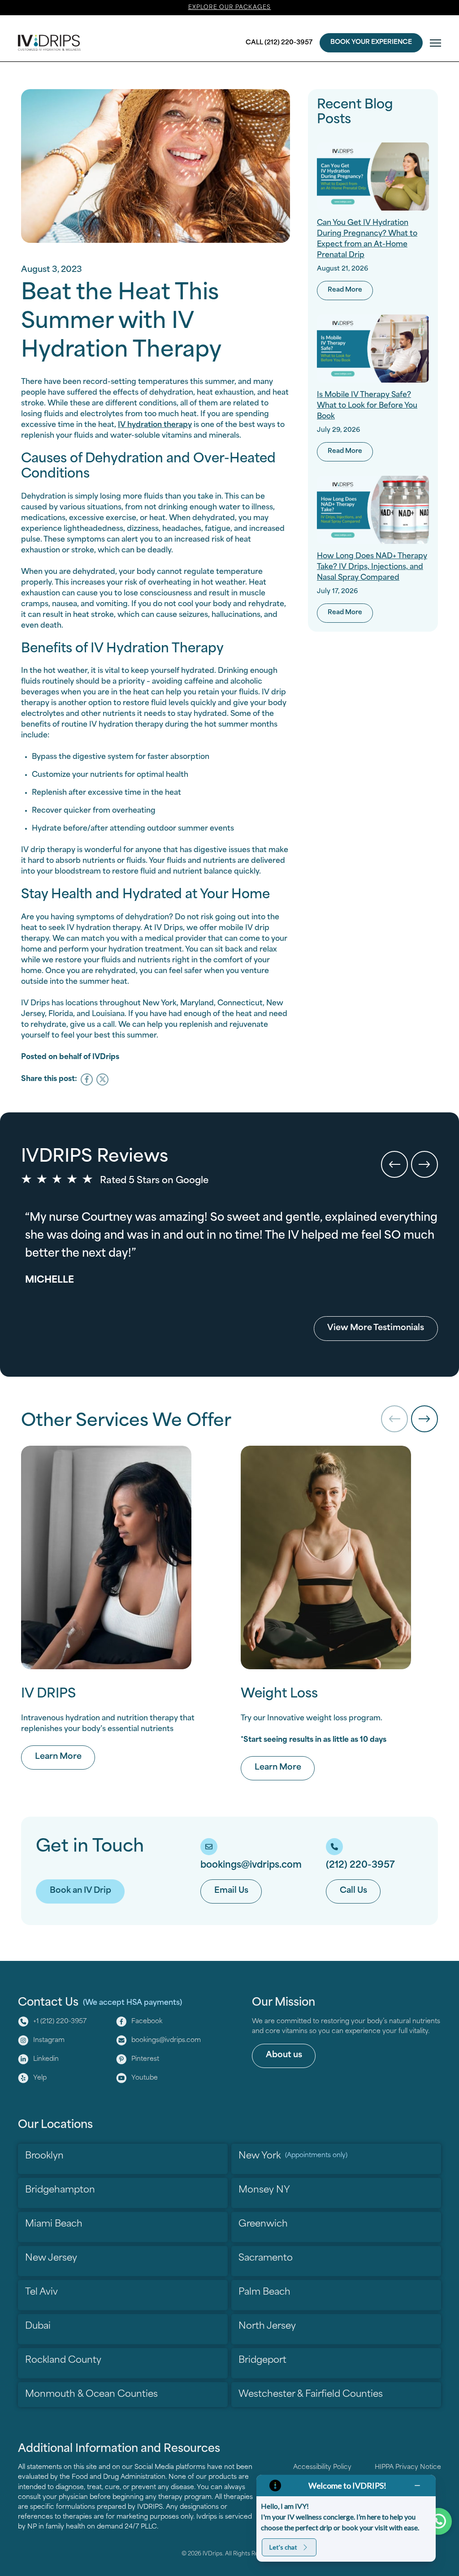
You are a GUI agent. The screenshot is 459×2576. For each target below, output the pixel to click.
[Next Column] (424, 1419)
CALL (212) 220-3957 (279, 43)
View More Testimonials (376, 1328)
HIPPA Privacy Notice (408, 2467)
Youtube (145, 2078)
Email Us (231, 1891)
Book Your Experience (371, 42)
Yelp (40, 2078)
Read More (350, 290)
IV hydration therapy (155, 425)
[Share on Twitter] (102, 1079)
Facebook (147, 2022)
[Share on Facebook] (87, 1079)
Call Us (353, 1891)
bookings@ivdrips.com (166, 2040)
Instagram (49, 2040)
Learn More (65, 1757)
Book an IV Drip (80, 1891)
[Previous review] (394, 1164)
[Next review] (424, 1164)
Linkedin (46, 2059)
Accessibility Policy (322, 2467)
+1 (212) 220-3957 (60, 2022)
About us (284, 2055)
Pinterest (145, 2059)
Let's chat (283, 2547)
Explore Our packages (230, 8)
